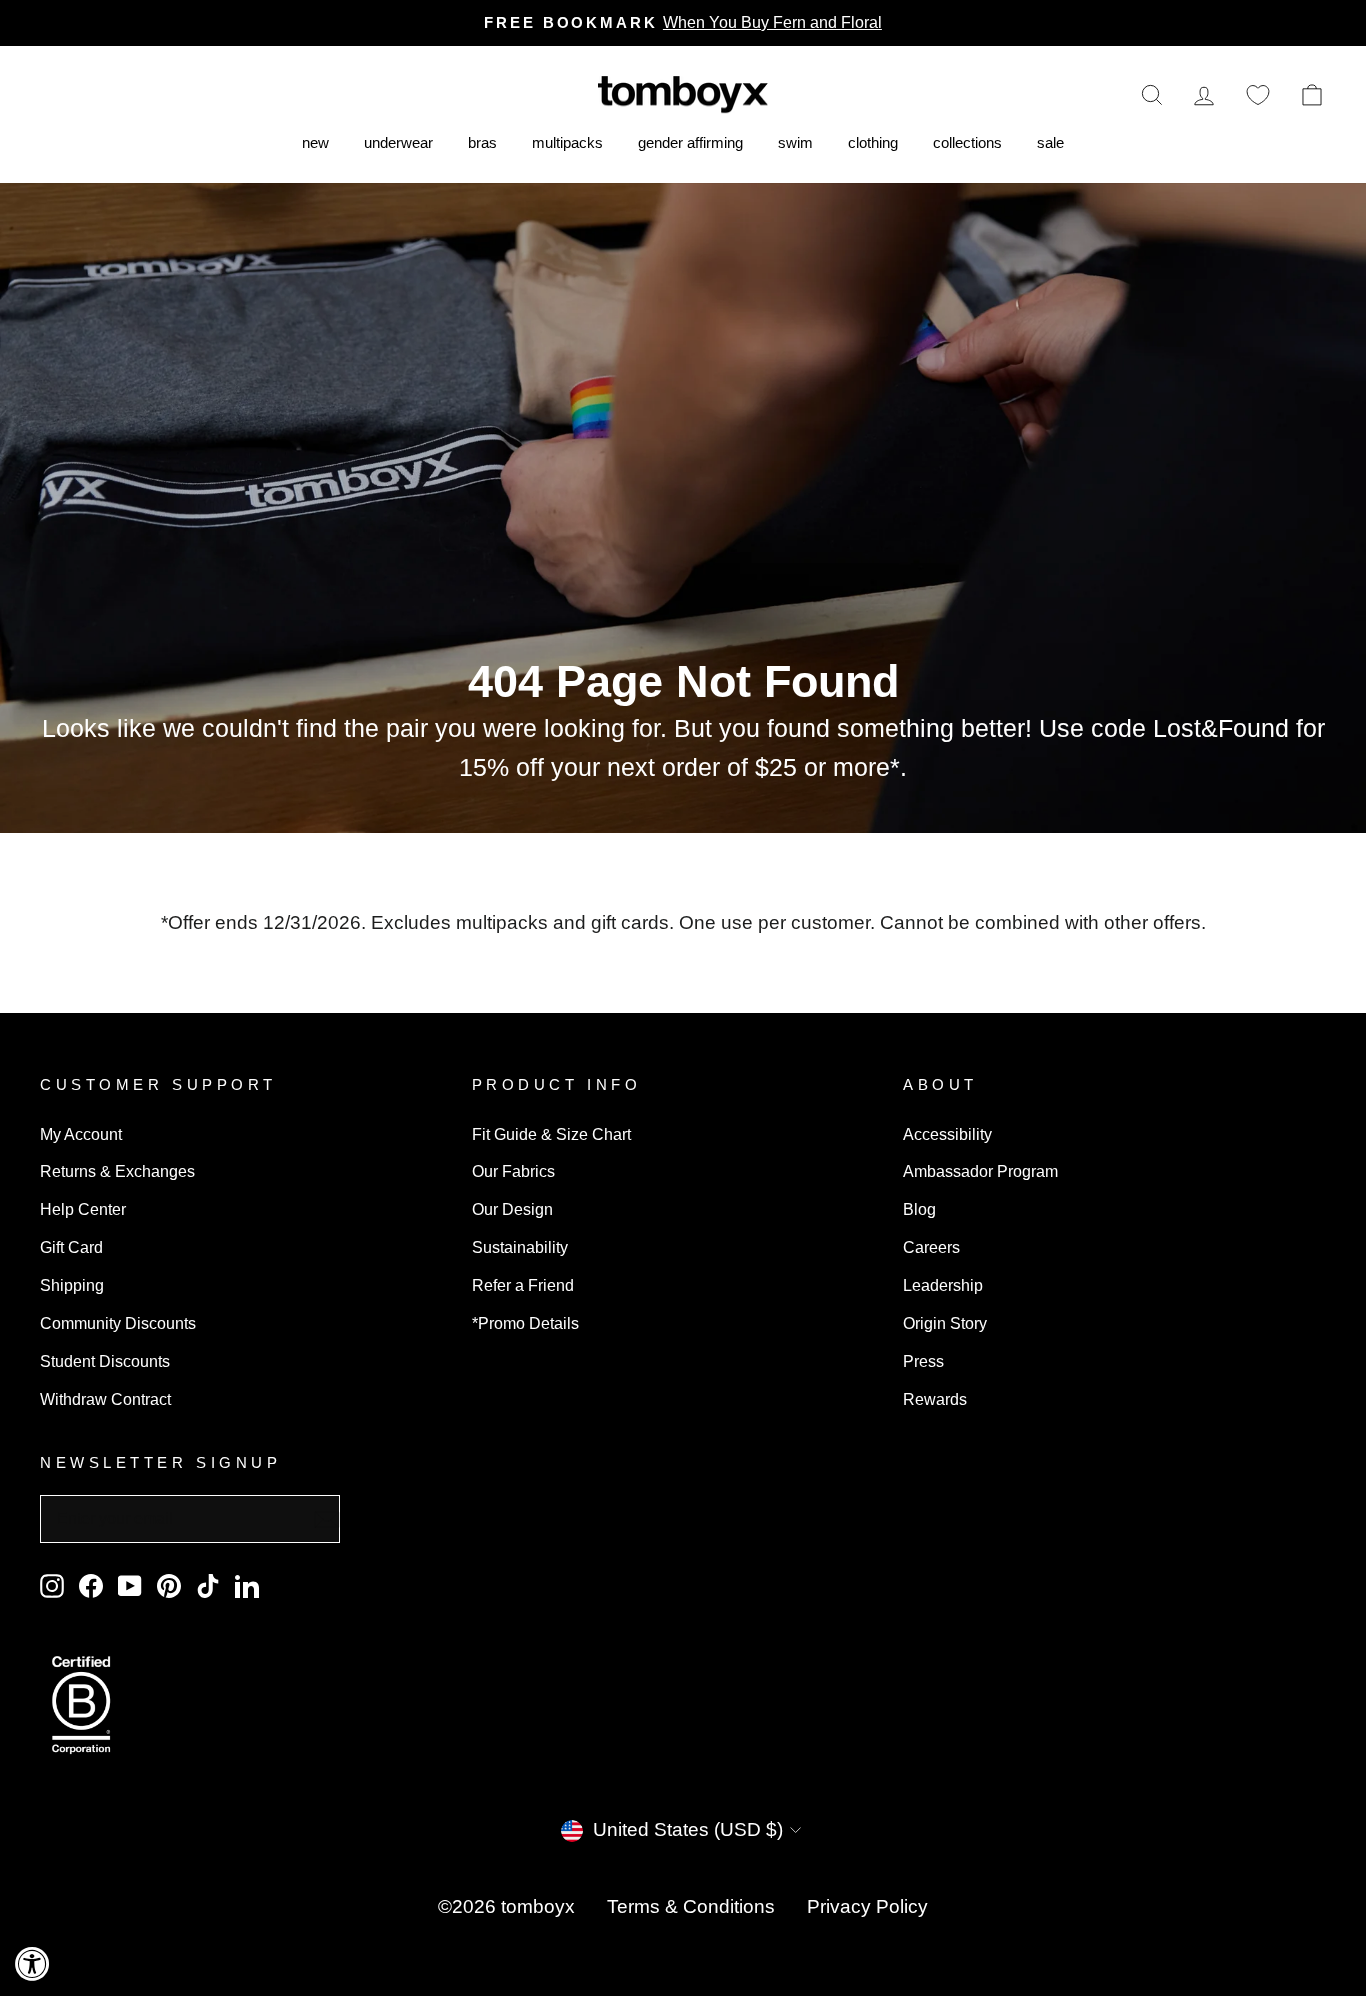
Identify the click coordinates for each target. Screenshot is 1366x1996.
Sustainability (520, 1247)
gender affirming (690, 142)
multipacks (567, 142)
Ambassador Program (980, 1171)
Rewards (935, 1399)
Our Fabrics (513, 1171)
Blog (919, 1209)
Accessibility (947, 1134)
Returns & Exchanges (117, 1171)
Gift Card (71, 1247)
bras (482, 142)
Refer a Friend (523, 1285)
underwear (398, 142)
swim (795, 142)
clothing (873, 142)
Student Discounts (105, 1361)
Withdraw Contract (105, 1399)
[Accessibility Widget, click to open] (32, 1963)
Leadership (943, 1285)
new (315, 142)
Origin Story (945, 1323)
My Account (81, 1134)
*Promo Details (525, 1323)
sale (1050, 142)
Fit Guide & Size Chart (551, 1134)
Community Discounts (118, 1323)
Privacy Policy (867, 1906)
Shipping (72, 1285)
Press (923, 1361)
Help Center (83, 1209)
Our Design (512, 1209)
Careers (931, 1247)
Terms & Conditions (691, 1906)
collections (967, 142)
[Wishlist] (1258, 94)
